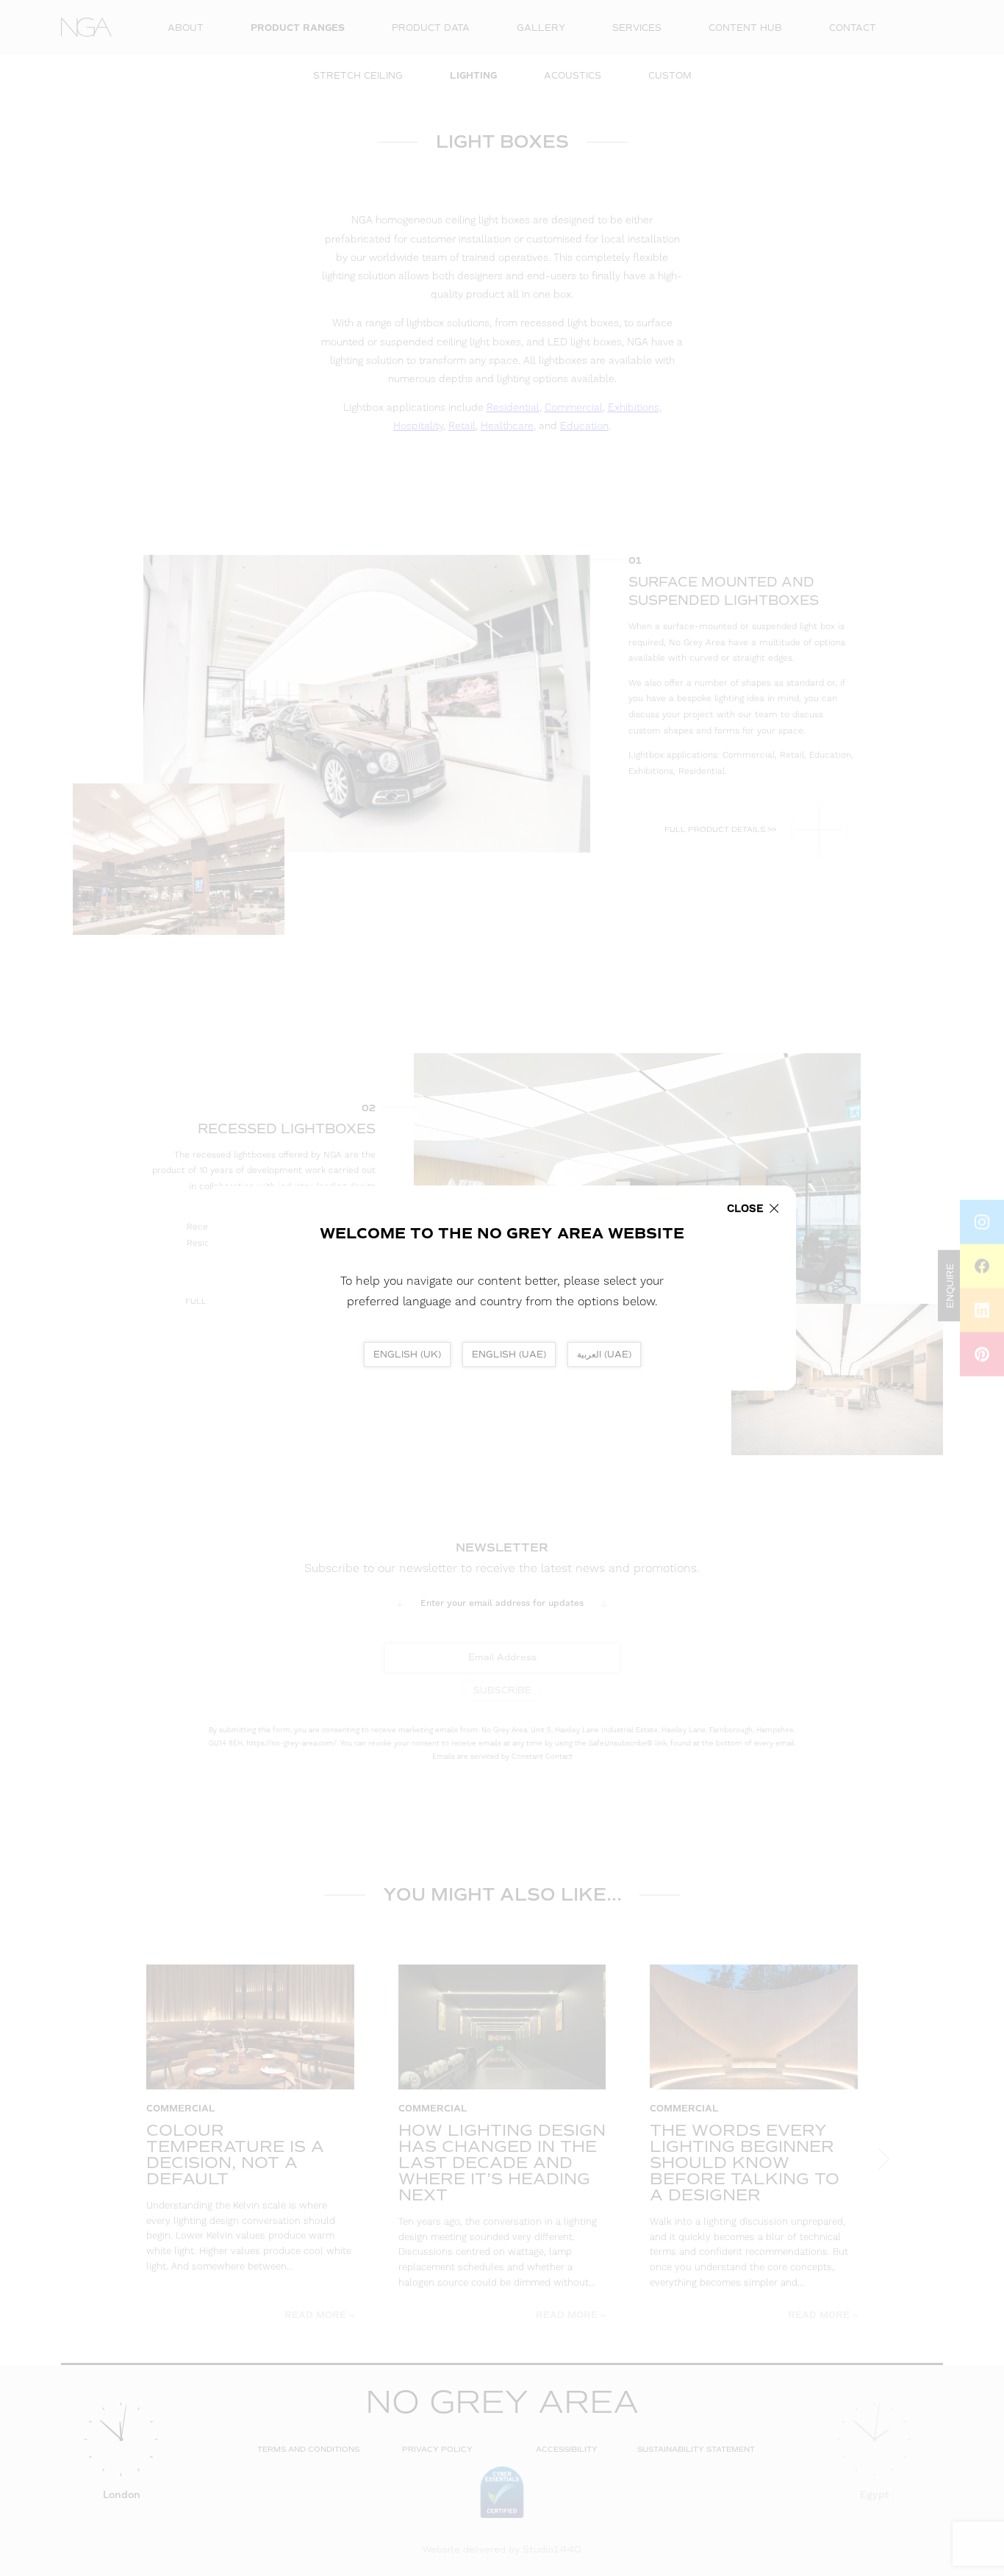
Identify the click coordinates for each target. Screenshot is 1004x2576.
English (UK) (407, 1355)
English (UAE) (509, 1355)
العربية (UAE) (604, 1355)
